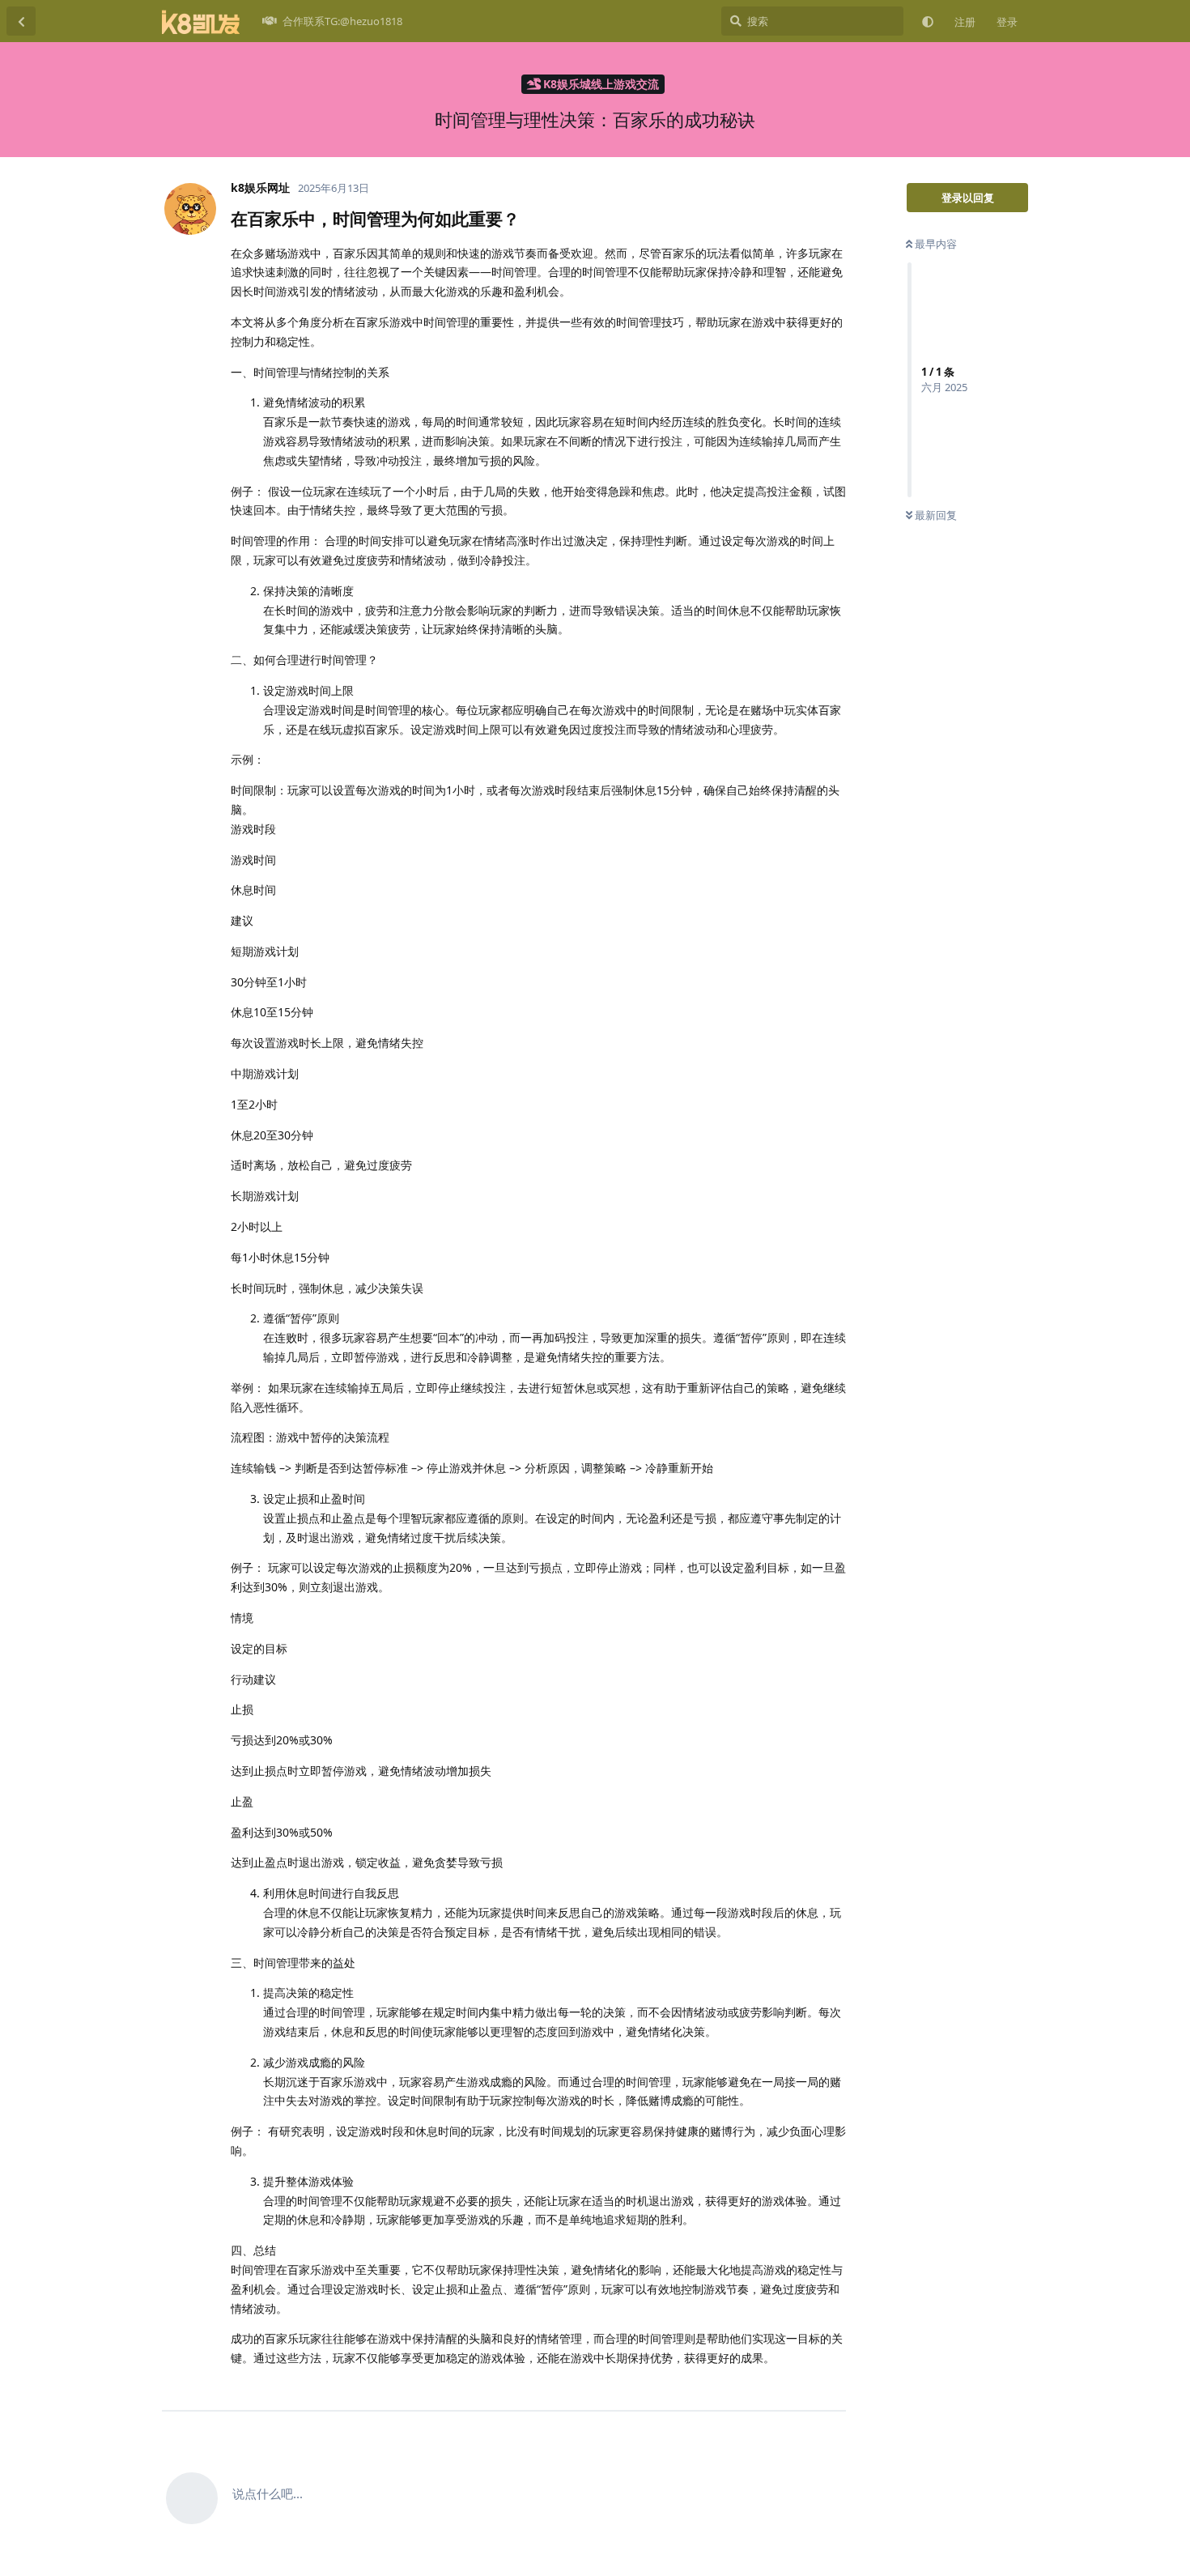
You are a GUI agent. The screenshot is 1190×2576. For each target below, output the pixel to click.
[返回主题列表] (21, 21)
